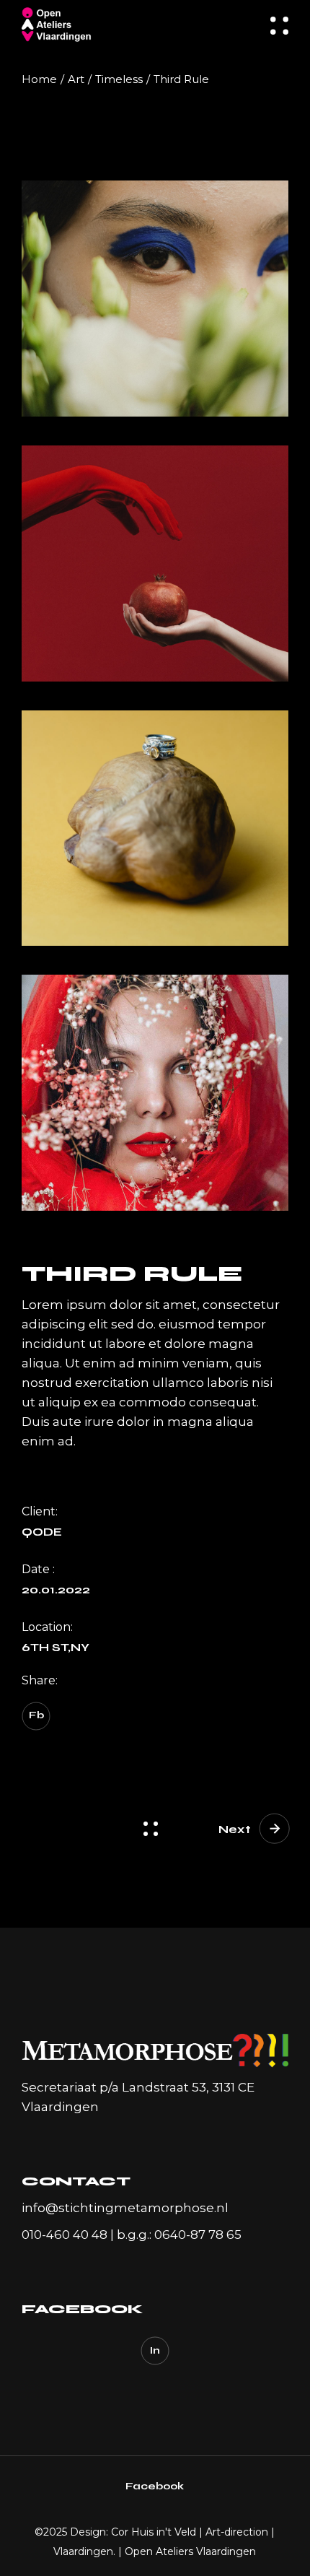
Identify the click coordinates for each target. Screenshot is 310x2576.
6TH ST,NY (56, 1648)
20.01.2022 (56, 1590)
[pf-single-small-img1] (155, 299)
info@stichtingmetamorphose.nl (125, 2208)
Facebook (155, 2486)
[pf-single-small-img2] (155, 828)
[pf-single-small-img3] (155, 563)
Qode (42, 1532)
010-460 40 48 (65, 2235)
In (155, 2350)
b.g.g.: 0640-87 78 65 (179, 2235)
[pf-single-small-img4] (155, 1093)
